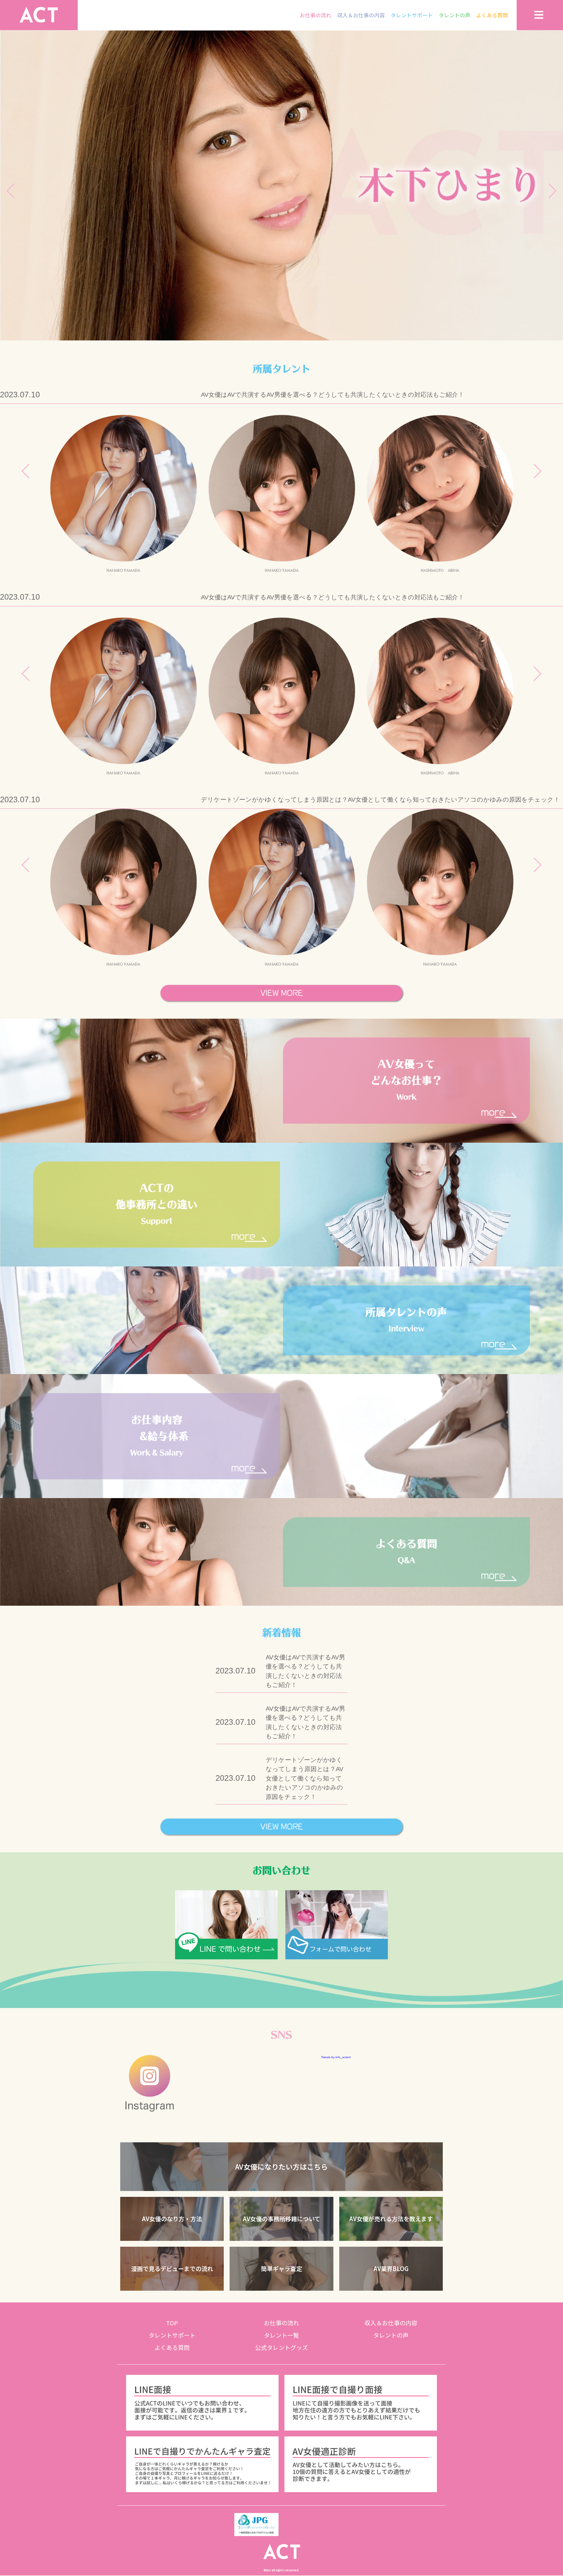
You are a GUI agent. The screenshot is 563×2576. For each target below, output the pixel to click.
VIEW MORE (282, 993)
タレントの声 (455, 15)
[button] (281, 2167)
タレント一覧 (281, 2336)
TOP (172, 2323)
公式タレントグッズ (281, 2348)
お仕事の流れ (316, 15)
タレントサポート (412, 15)
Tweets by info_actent (336, 2057)
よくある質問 (492, 15)
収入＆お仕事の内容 (361, 15)
